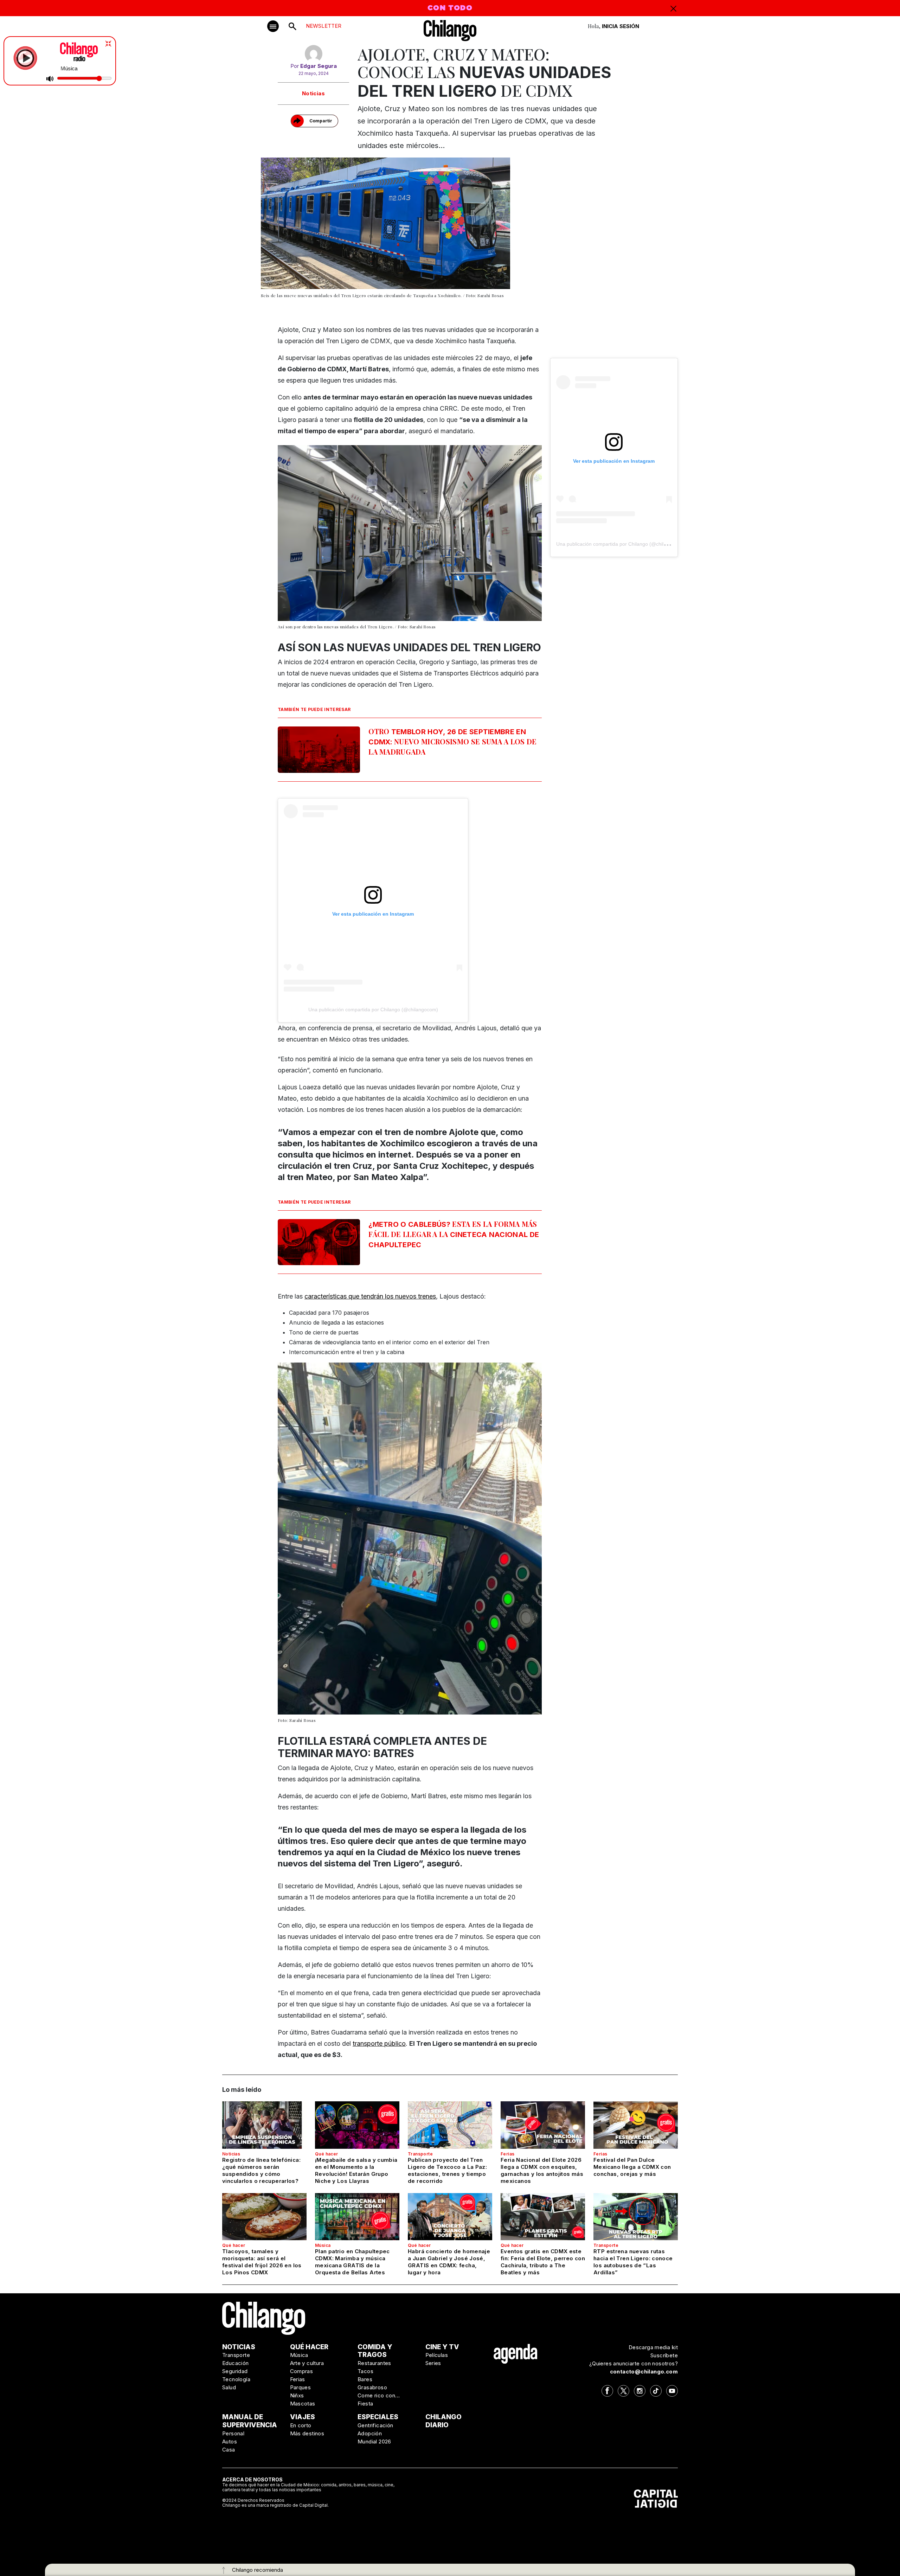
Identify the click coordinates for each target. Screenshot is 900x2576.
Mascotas (303, 2404)
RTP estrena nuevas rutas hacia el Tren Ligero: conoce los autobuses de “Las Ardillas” (633, 2262)
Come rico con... (379, 2395)
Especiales (378, 2417)
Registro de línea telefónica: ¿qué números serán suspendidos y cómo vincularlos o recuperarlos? (261, 2170)
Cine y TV (442, 2347)
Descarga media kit (653, 2347)
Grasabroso (372, 2387)
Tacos (365, 2371)
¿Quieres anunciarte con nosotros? (634, 2363)
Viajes (303, 2417)
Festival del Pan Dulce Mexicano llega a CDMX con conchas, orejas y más (632, 2167)
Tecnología (236, 2379)
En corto (301, 2425)
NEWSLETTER (324, 26)
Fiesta (365, 2404)
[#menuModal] (273, 26)
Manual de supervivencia (250, 2421)
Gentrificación (375, 2425)
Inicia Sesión (621, 26)
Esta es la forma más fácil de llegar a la (454, 1234)
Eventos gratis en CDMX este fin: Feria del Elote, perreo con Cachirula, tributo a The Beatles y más (543, 2262)
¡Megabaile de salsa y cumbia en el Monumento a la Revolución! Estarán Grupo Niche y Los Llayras (356, 2170)
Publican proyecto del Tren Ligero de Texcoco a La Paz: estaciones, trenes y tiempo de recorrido (447, 2170)
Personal (233, 2433)
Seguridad (235, 2371)
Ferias (507, 2154)
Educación (236, 2363)
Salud (229, 2387)
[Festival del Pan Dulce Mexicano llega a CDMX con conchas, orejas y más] (636, 2125)
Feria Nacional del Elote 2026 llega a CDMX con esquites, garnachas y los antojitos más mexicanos (542, 2170)
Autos (230, 2442)
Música (323, 2245)
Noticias (313, 93)
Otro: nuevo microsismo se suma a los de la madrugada (452, 741)
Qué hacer (327, 2154)
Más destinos (307, 2433)
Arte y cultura (307, 2363)
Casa (229, 2450)
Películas (437, 2355)
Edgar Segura (319, 66)
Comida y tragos (375, 2351)
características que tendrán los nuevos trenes (370, 1296)
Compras (302, 2371)
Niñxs (297, 2395)
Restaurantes (374, 2363)
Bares (365, 2379)
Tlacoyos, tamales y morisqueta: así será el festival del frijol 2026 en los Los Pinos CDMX (262, 2262)
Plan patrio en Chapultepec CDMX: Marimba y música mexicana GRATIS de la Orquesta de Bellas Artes (352, 2262)
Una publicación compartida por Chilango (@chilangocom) (373, 1010)
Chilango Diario (443, 2421)
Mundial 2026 (374, 2442)
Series (433, 2363)
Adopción (370, 2433)
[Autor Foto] (313, 54)
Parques (301, 2387)
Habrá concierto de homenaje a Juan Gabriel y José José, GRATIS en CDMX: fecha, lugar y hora (449, 2262)
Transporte (420, 2154)
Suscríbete (664, 2355)
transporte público (379, 2043)
